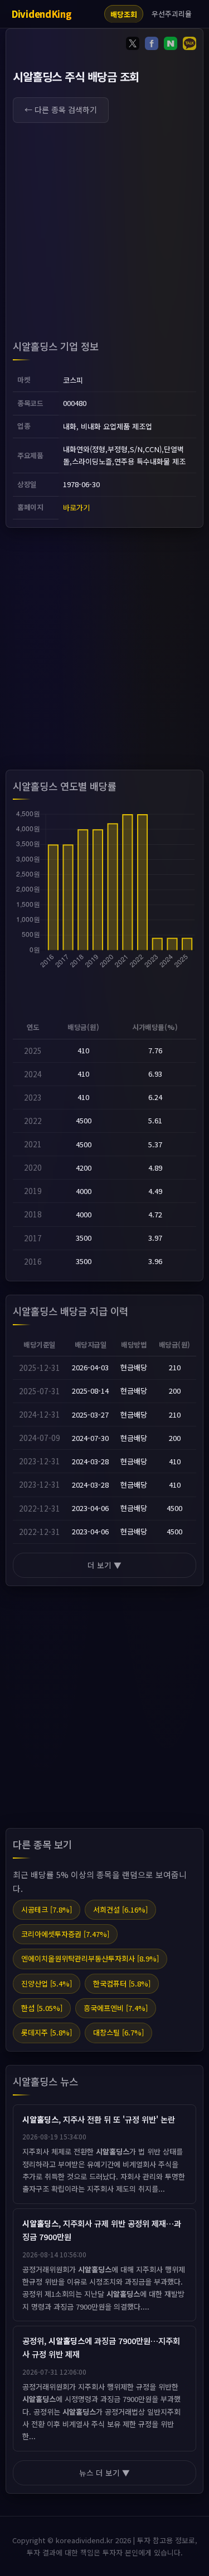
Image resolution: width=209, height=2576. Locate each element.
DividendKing (41, 14)
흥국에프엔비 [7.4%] (116, 2008)
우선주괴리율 (172, 14)
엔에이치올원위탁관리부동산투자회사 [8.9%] (90, 1958)
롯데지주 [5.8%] (47, 2032)
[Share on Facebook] (152, 45)
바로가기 (76, 507)
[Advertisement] (104, 234)
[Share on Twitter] (133, 45)
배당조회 (124, 14)
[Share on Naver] (171, 45)
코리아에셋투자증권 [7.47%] (65, 1934)
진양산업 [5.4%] (47, 1983)
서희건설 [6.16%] (120, 1909)
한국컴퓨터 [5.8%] (122, 1983)
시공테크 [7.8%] (47, 1909)
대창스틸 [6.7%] (118, 2032)
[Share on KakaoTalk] (189, 45)
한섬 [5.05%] (42, 2008)
